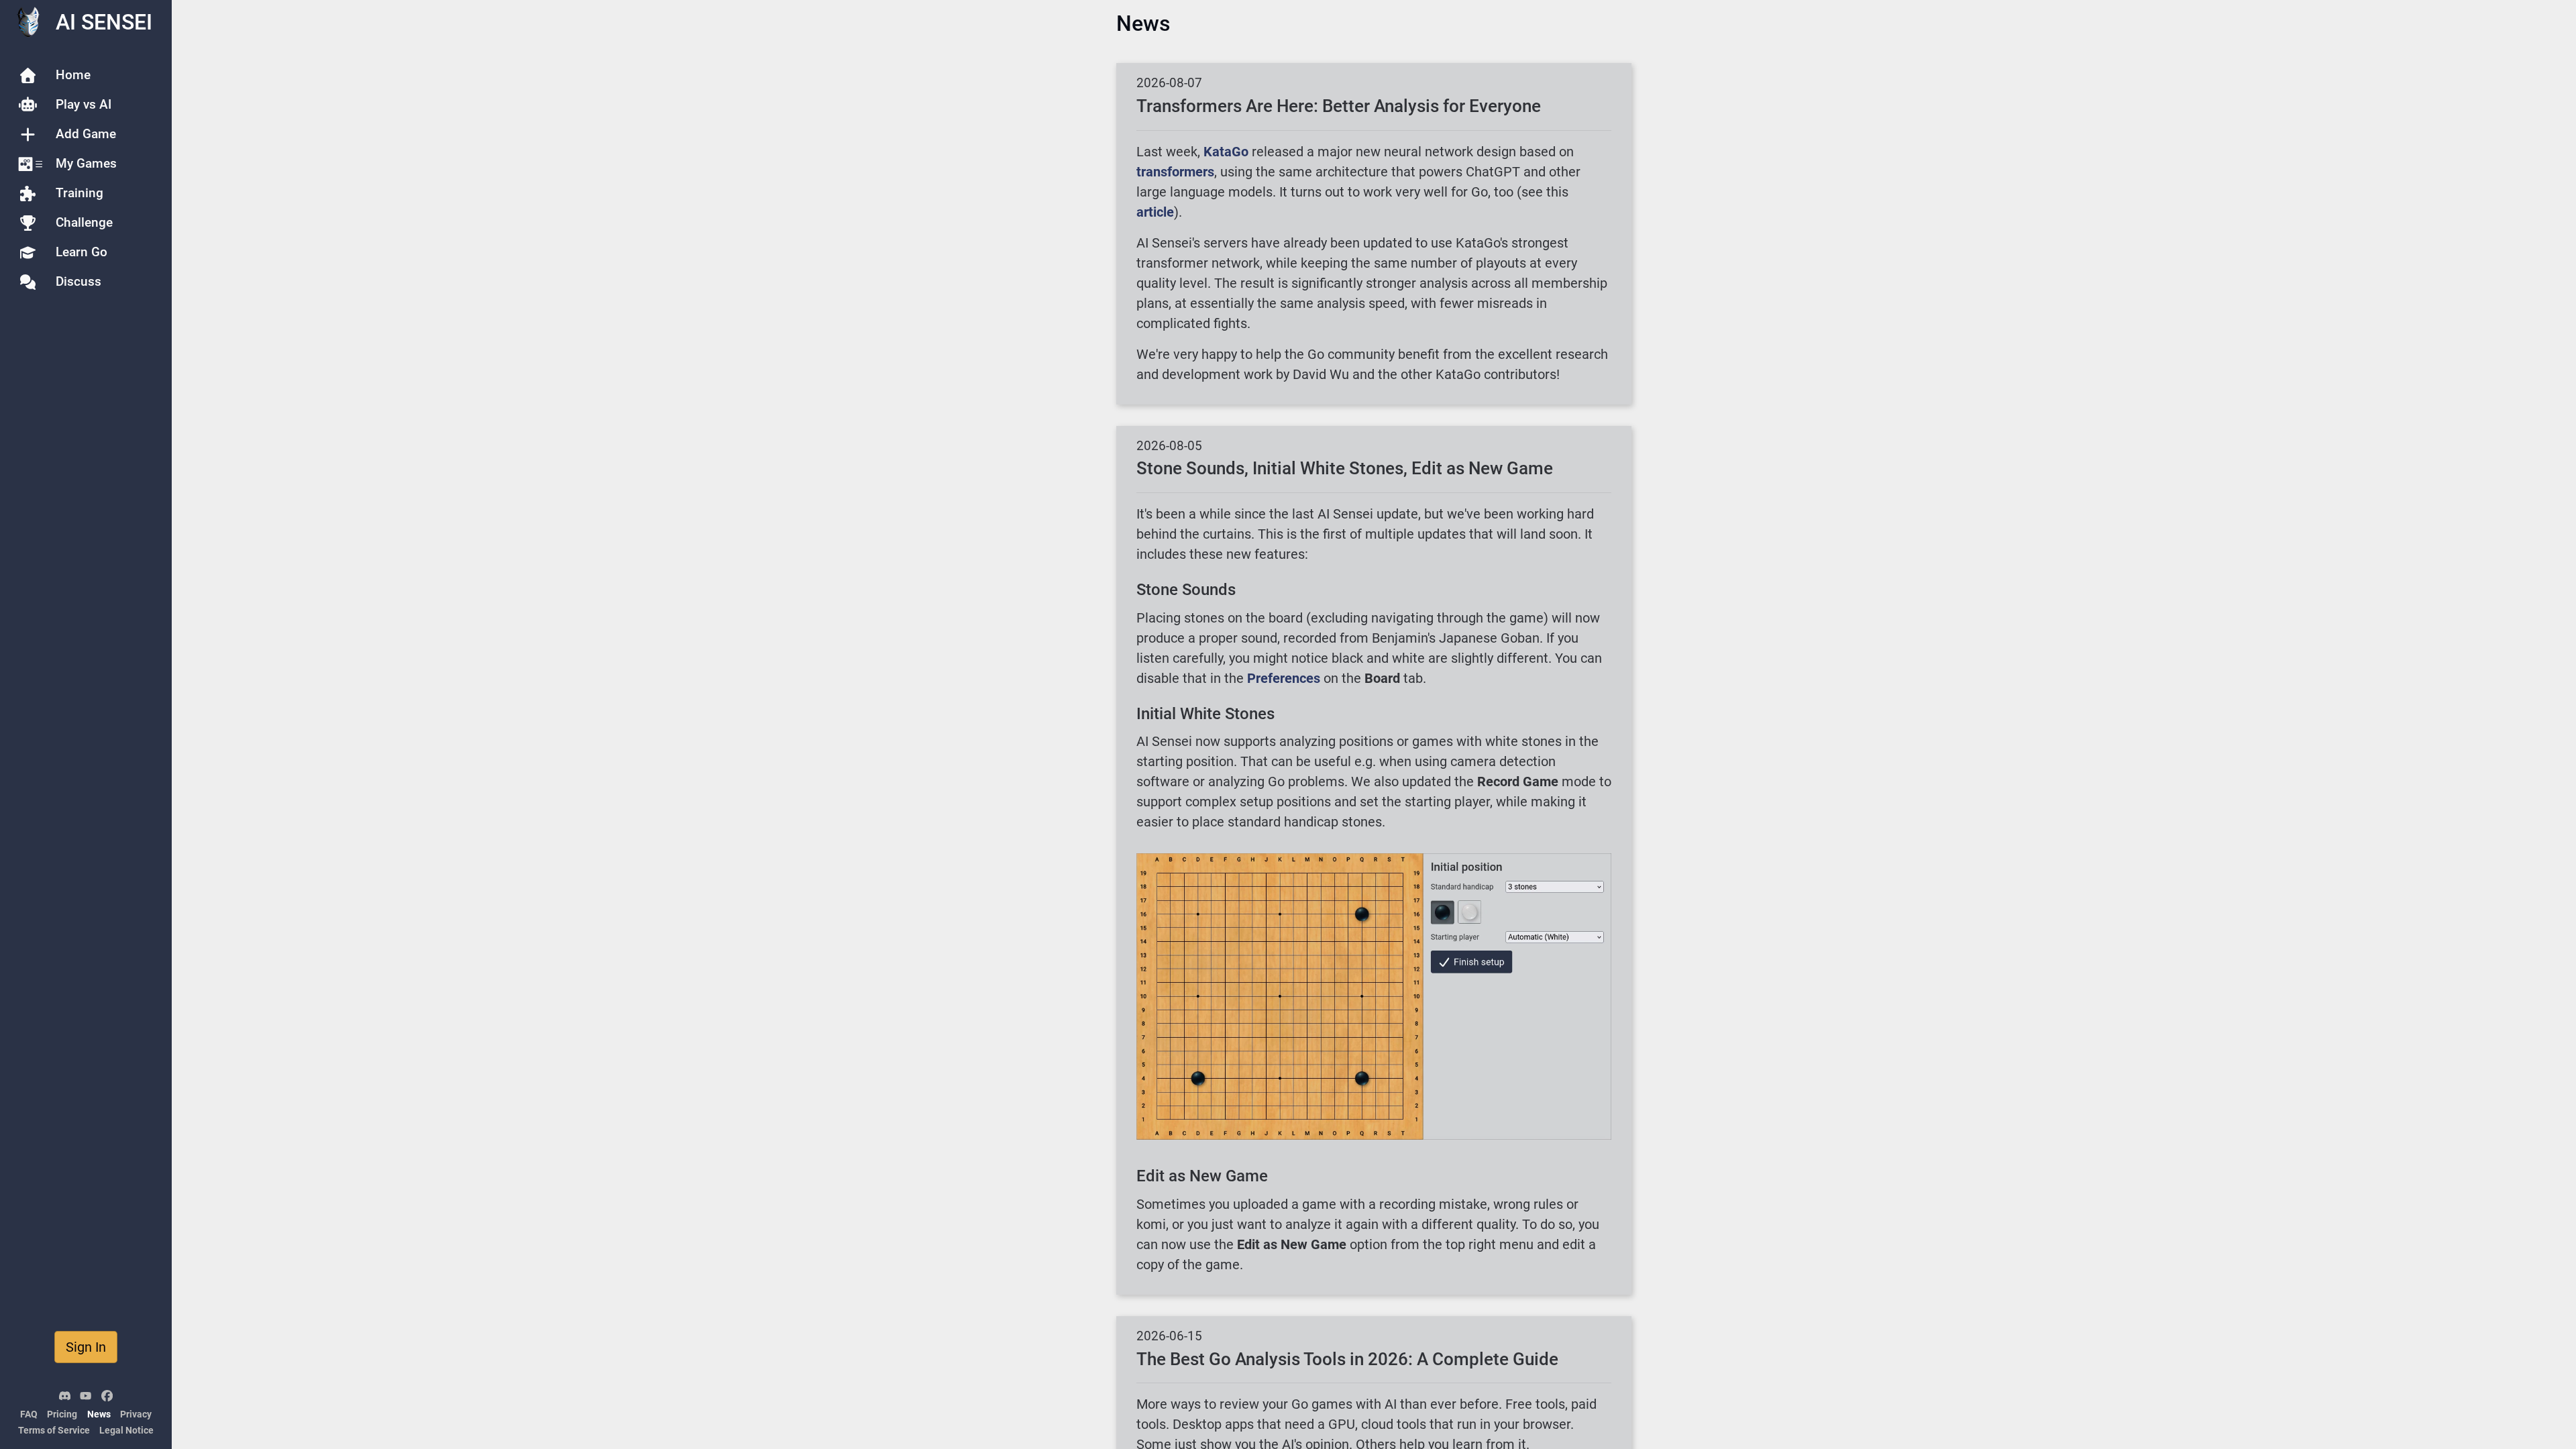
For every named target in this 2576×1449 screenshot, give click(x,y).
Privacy (136, 1414)
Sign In (86, 1347)
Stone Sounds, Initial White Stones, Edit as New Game (1345, 468)
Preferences (1284, 678)
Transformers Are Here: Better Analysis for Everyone (1339, 106)
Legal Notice (126, 1431)
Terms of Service (54, 1431)
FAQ (29, 1414)
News (99, 1414)
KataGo (1226, 152)
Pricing (62, 1414)
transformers (1175, 172)
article (1155, 212)
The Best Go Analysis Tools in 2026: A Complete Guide (1347, 1359)
